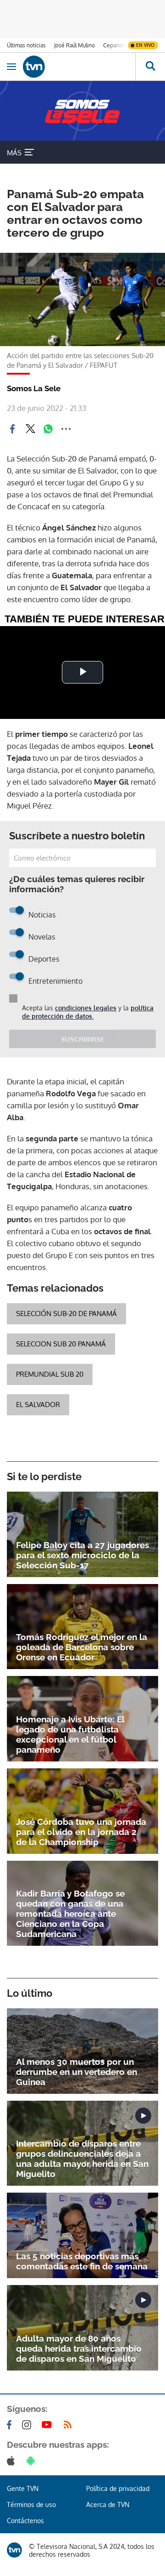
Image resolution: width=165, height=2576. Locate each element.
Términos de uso (31, 2505)
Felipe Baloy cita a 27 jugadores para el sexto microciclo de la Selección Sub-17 (82, 1555)
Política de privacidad (118, 2488)
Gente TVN (23, 2488)
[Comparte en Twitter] (30, 429)
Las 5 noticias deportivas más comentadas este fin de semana (82, 2261)
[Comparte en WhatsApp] (48, 429)
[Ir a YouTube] (49, 2425)
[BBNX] (14, 2550)
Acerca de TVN (108, 2505)
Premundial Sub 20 (50, 1374)
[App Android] (33, 2461)
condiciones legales (86, 1008)
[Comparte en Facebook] (12, 429)
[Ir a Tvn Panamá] (79, 67)
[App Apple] (13, 2461)
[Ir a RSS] (70, 2425)
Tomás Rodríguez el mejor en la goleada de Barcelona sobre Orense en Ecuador (82, 1647)
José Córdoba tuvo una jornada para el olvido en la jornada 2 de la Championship (81, 1832)
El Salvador (38, 1405)
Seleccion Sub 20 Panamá (61, 1344)
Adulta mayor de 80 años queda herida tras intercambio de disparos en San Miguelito (79, 2348)
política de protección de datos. (88, 1012)
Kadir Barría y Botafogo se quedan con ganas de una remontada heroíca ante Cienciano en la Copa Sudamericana (70, 1914)
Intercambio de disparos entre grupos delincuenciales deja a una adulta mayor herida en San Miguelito (82, 2159)
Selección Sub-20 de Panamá (66, 1314)
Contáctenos (25, 2521)
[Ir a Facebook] (11, 2425)
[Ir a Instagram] (28, 2425)
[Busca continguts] (150, 67)
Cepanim (114, 45)
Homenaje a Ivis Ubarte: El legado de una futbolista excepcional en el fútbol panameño (70, 1734)
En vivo (145, 45)
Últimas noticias (26, 45)
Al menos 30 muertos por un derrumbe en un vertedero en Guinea (77, 2072)
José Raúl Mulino (74, 45)
